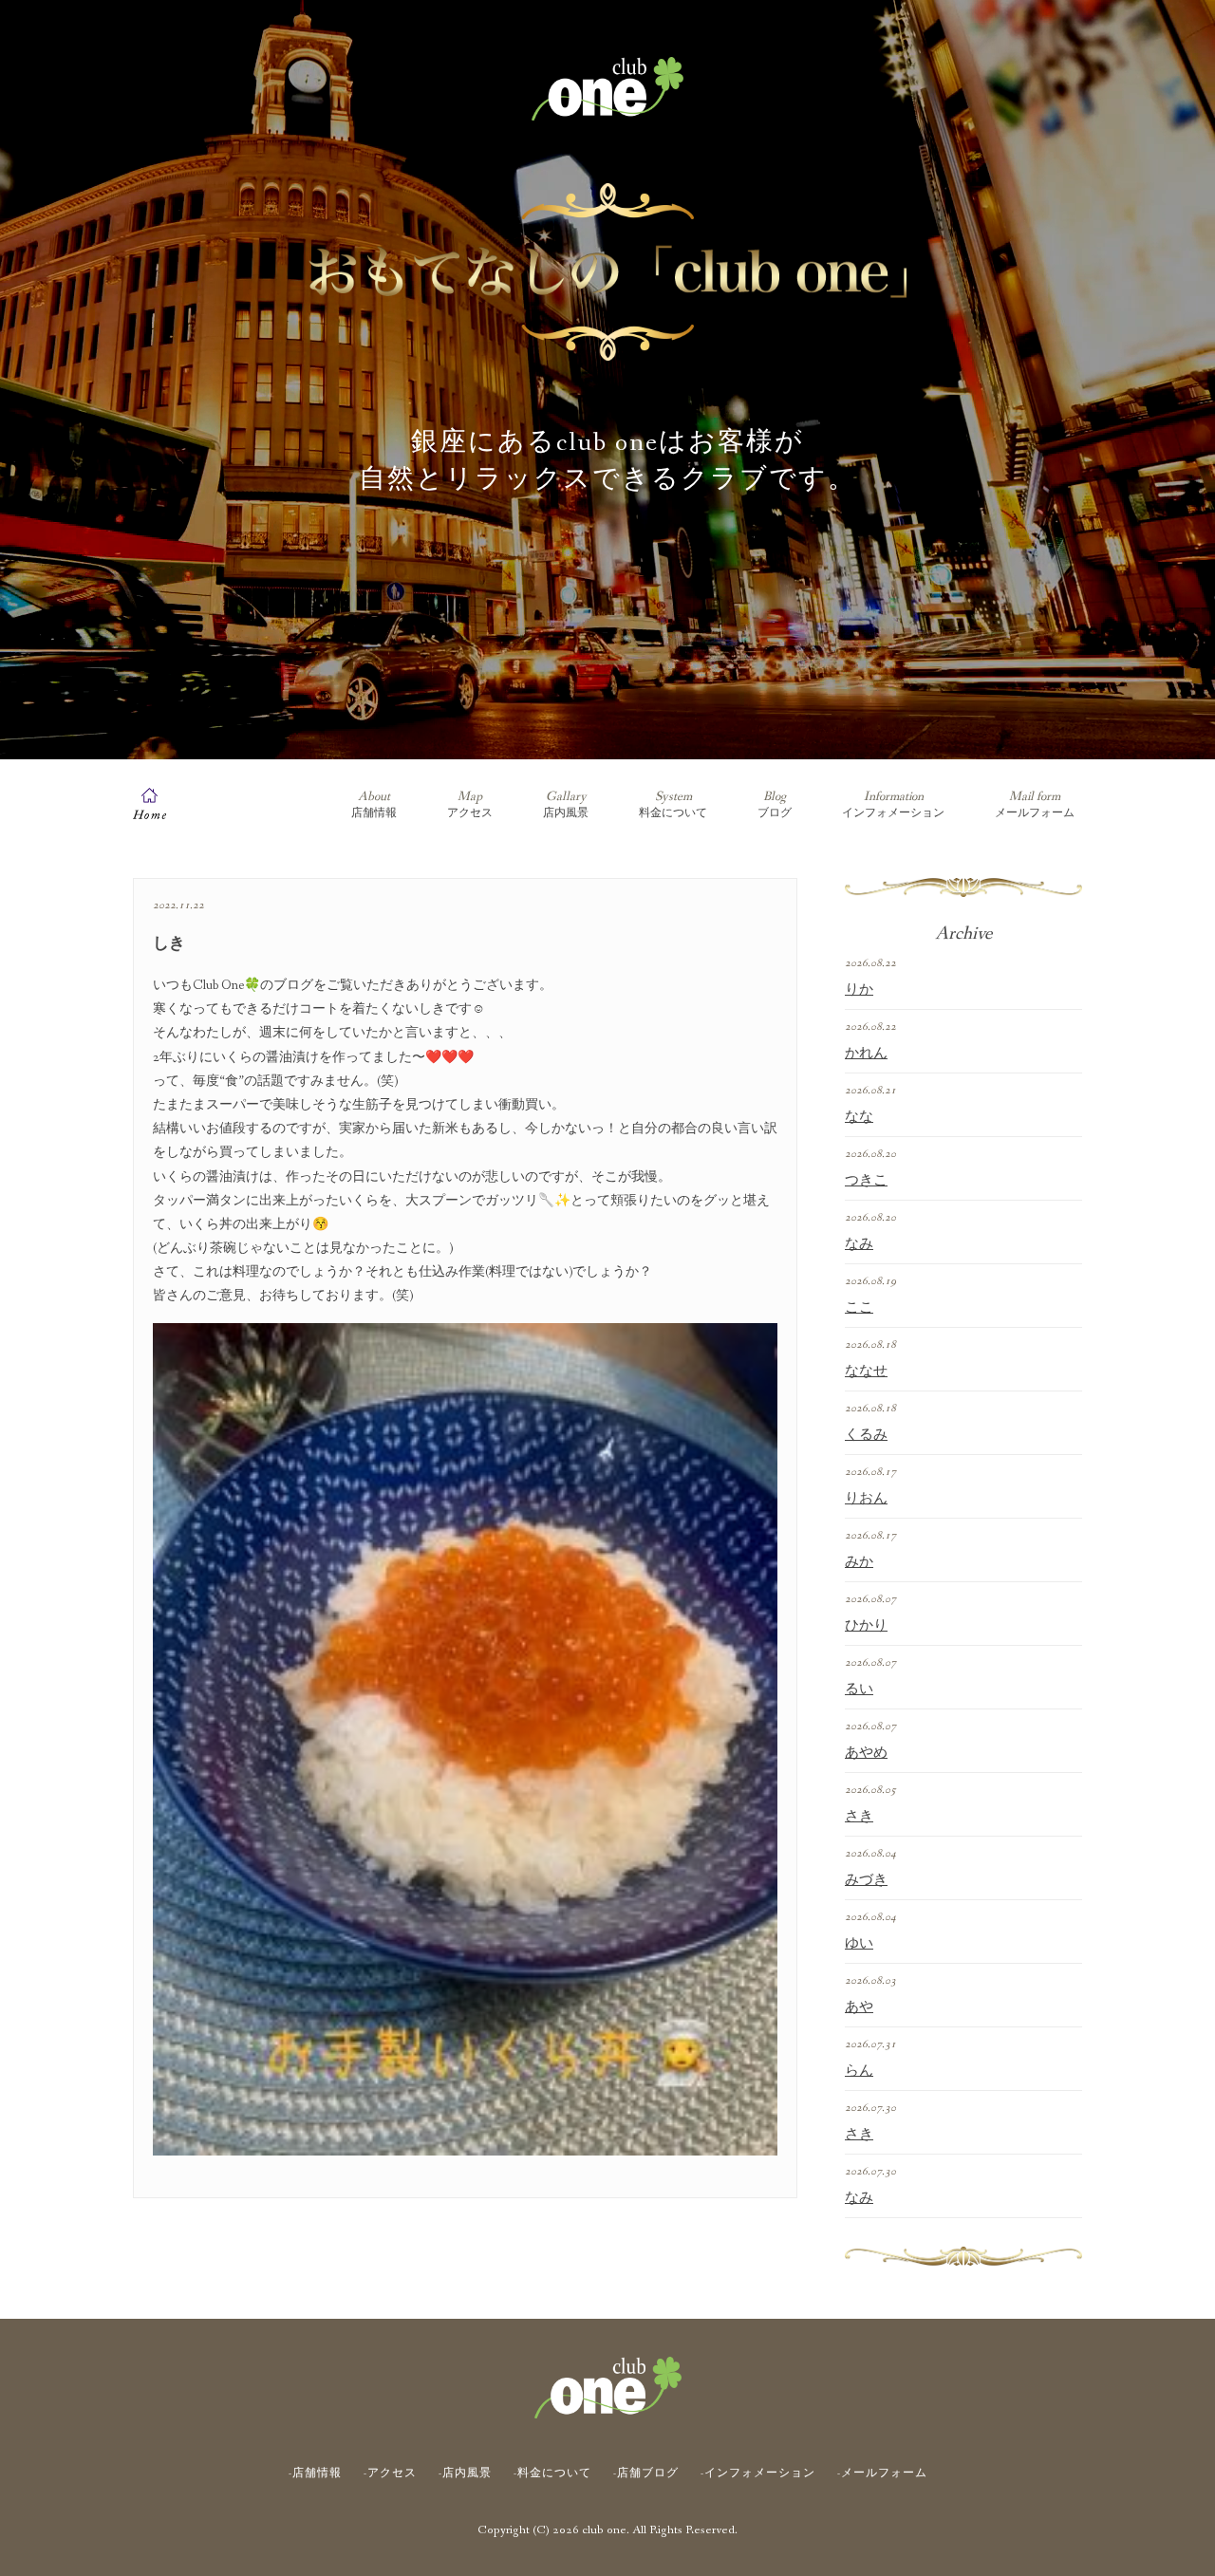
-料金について (552, 2473)
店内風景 (566, 804)
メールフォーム (1035, 804)
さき (859, 1817)
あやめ (866, 1753)
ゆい (859, 1944)
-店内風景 (465, 2473)
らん (859, 2071)
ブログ (775, 804)
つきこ (866, 1181)
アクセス (470, 804)
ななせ (866, 1372)
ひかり (866, 1626)
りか (859, 990)
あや (859, 2007)
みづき (866, 1880)
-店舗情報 (315, 2473)
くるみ (866, 1435)
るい (859, 1689)
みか (859, 1562)
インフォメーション (893, 804)
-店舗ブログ (646, 2473)
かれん (866, 1054)
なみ (859, 1244)
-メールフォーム (882, 2473)
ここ (859, 1308)
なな (859, 1117)
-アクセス (390, 2473)
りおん (866, 1499)
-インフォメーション (758, 2473)
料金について (673, 804)
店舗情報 (374, 804)
